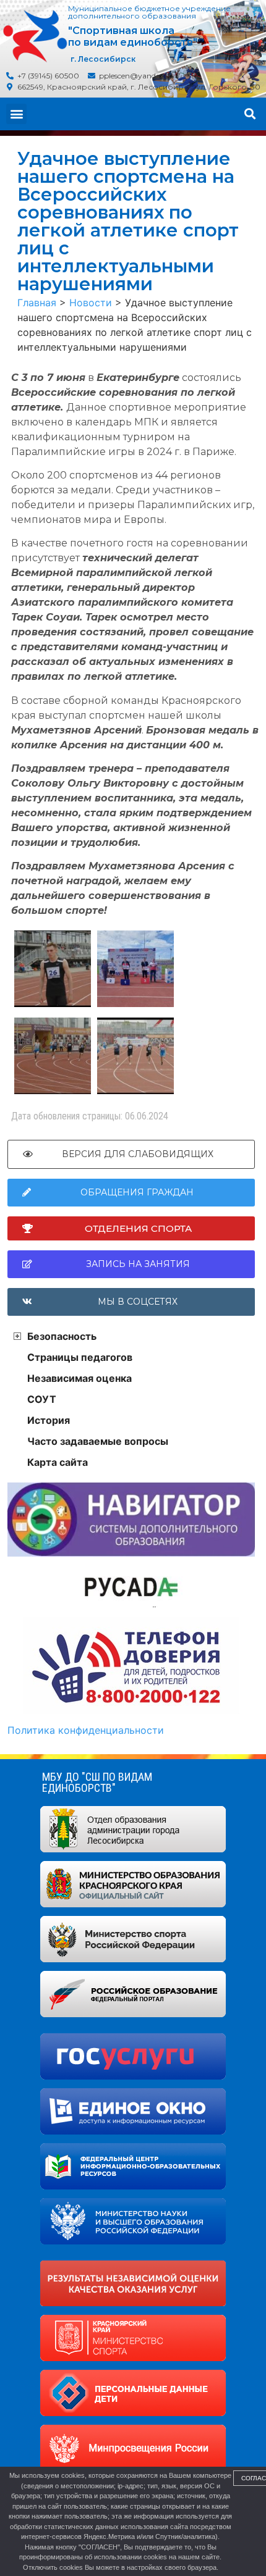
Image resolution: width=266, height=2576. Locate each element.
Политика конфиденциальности (86, 1730)
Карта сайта (58, 1462)
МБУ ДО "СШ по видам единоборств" (97, 1782)
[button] (16, 114)
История (49, 1420)
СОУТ (42, 1399)
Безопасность (62, 1336)
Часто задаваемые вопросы (98, 1441)
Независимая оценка (79, 1378)
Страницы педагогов (80, 1357)
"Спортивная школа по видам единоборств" (133, 36)
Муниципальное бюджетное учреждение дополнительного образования (149, 12)
